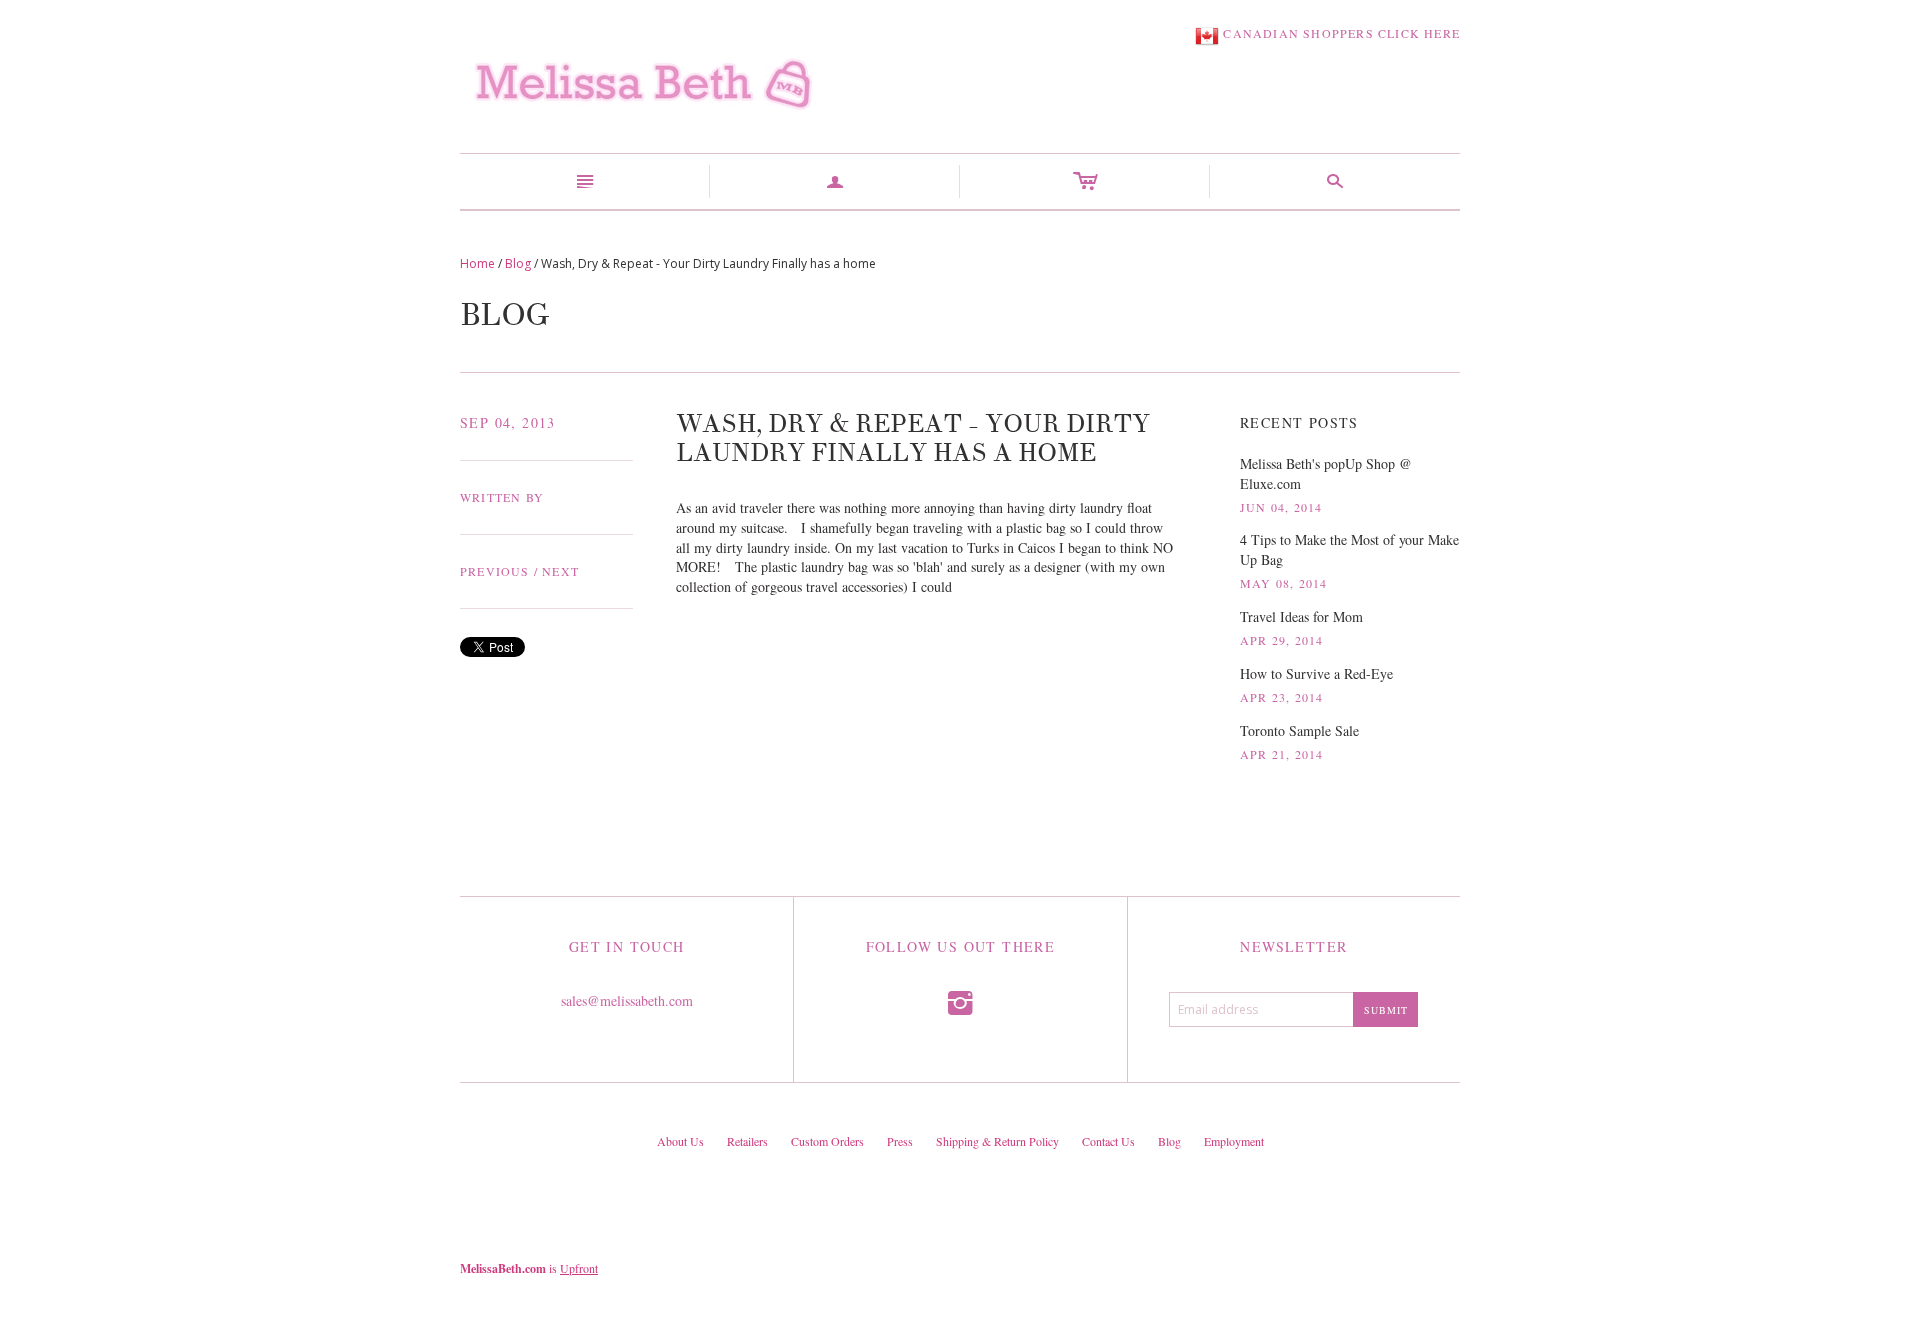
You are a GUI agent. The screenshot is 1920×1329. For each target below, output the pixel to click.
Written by (502, 497)
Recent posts (1299, 422)
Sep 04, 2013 (508, 422)
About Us (680, 1141)
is (529, 1268)
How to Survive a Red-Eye (1316, 673)
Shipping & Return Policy (997, 1141)
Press (900, 1141)
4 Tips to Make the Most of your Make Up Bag (1349, 549)
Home (477, 263)
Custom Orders (827, 1141)
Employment (1234, 1141)
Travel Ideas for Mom (1301, 616)
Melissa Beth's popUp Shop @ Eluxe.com (1326, 473)
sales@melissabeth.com (627, 1000)
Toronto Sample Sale (1299, 730)
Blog (518, 263)
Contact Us (1108, 1141)
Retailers (747, 1141)
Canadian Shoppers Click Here (1339, 33)
